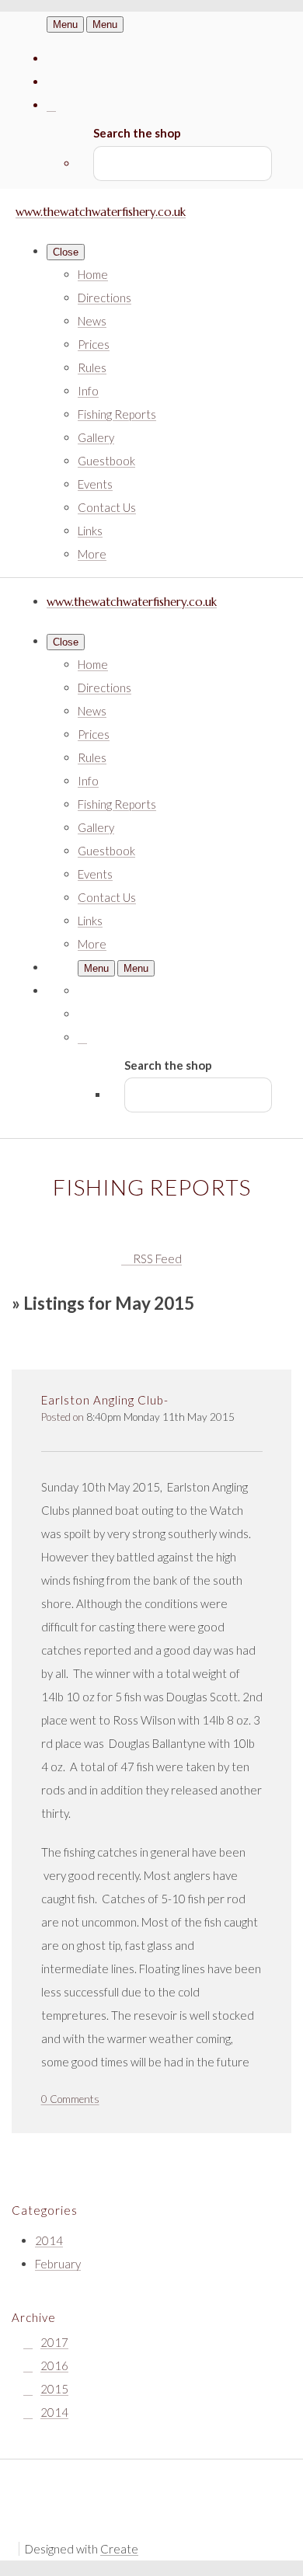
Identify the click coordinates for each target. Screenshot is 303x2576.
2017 (54, 2342)
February (58, 2264)
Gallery (96, 437)
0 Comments (70, 2099)
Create (119, 2549)
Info (88, 391)
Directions (104, 298)
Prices (94, 344)
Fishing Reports (117, 414)
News (92, 321)
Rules (92, 367)
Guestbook (106, 461)
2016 (54, 2365)
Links (90, 531)
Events (95, 484)
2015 (54, 2389)
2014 (49, 2240)
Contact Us (107, 507)
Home (93, 274)
